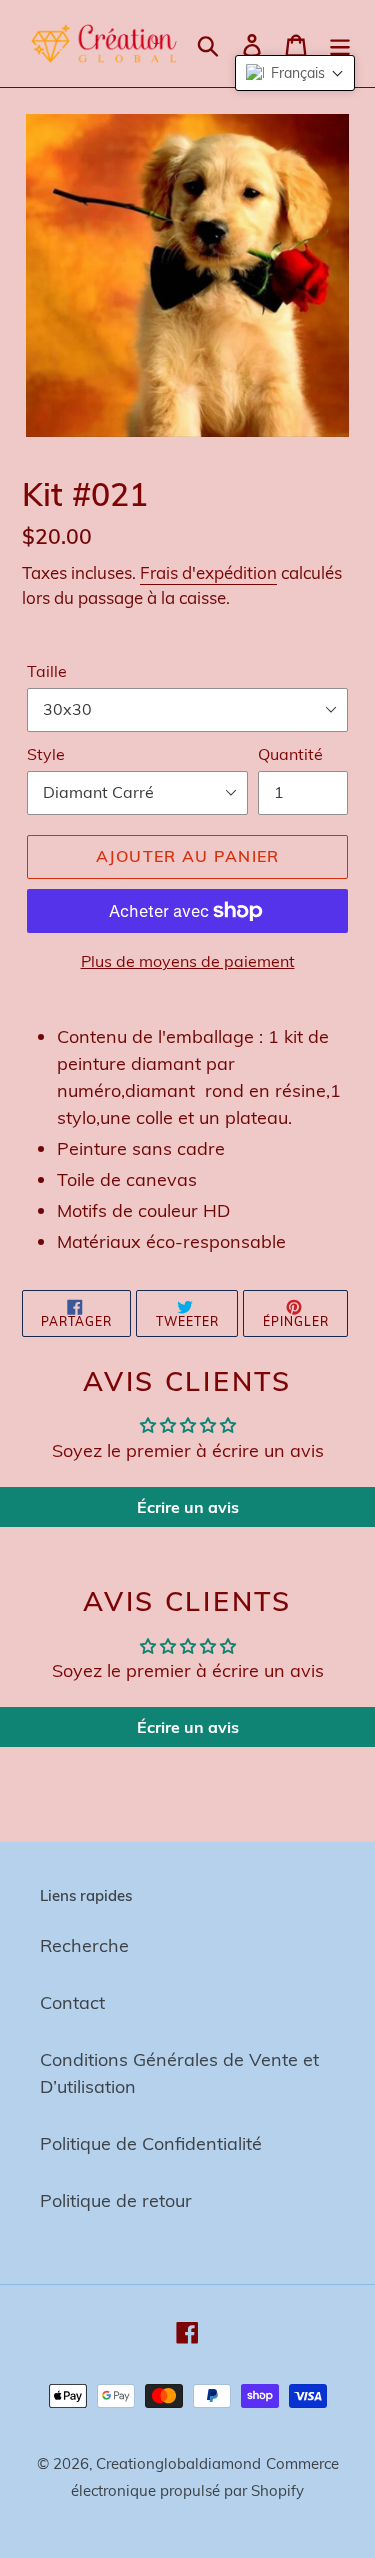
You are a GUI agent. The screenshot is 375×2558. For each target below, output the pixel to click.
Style (46, 754)
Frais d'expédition (208, 572)
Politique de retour (116, 2200)
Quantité (290, 754)
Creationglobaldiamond (178, 2463)
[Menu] (340, 43)
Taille (47, 671)
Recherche (84, 1945)
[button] (295, 73)
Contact (72, 2002)
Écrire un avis (188, 1507)
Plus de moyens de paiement (188, 961)
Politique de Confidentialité (151, 2143)
